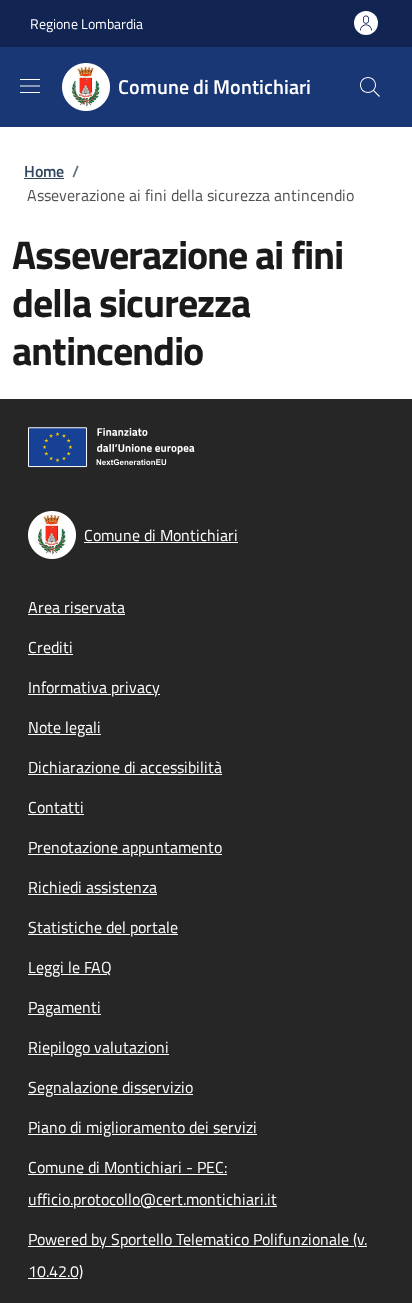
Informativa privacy (94, 687)
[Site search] (370, 87)
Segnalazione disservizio (110, 1087)
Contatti (56, 807)
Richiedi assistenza (92, 887)
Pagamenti (64, 1007)
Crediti (50, 647)
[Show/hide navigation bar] (30, 86)
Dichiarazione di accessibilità (125, 767)
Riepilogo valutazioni (98, 1047)
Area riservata (76, 607)
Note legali (64, 727)
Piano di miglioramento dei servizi (142, 1127)
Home (44, 171)
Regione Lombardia (86, 23)
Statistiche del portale (103, 927)
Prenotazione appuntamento (125, 847)
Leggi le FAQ (70, 967)
